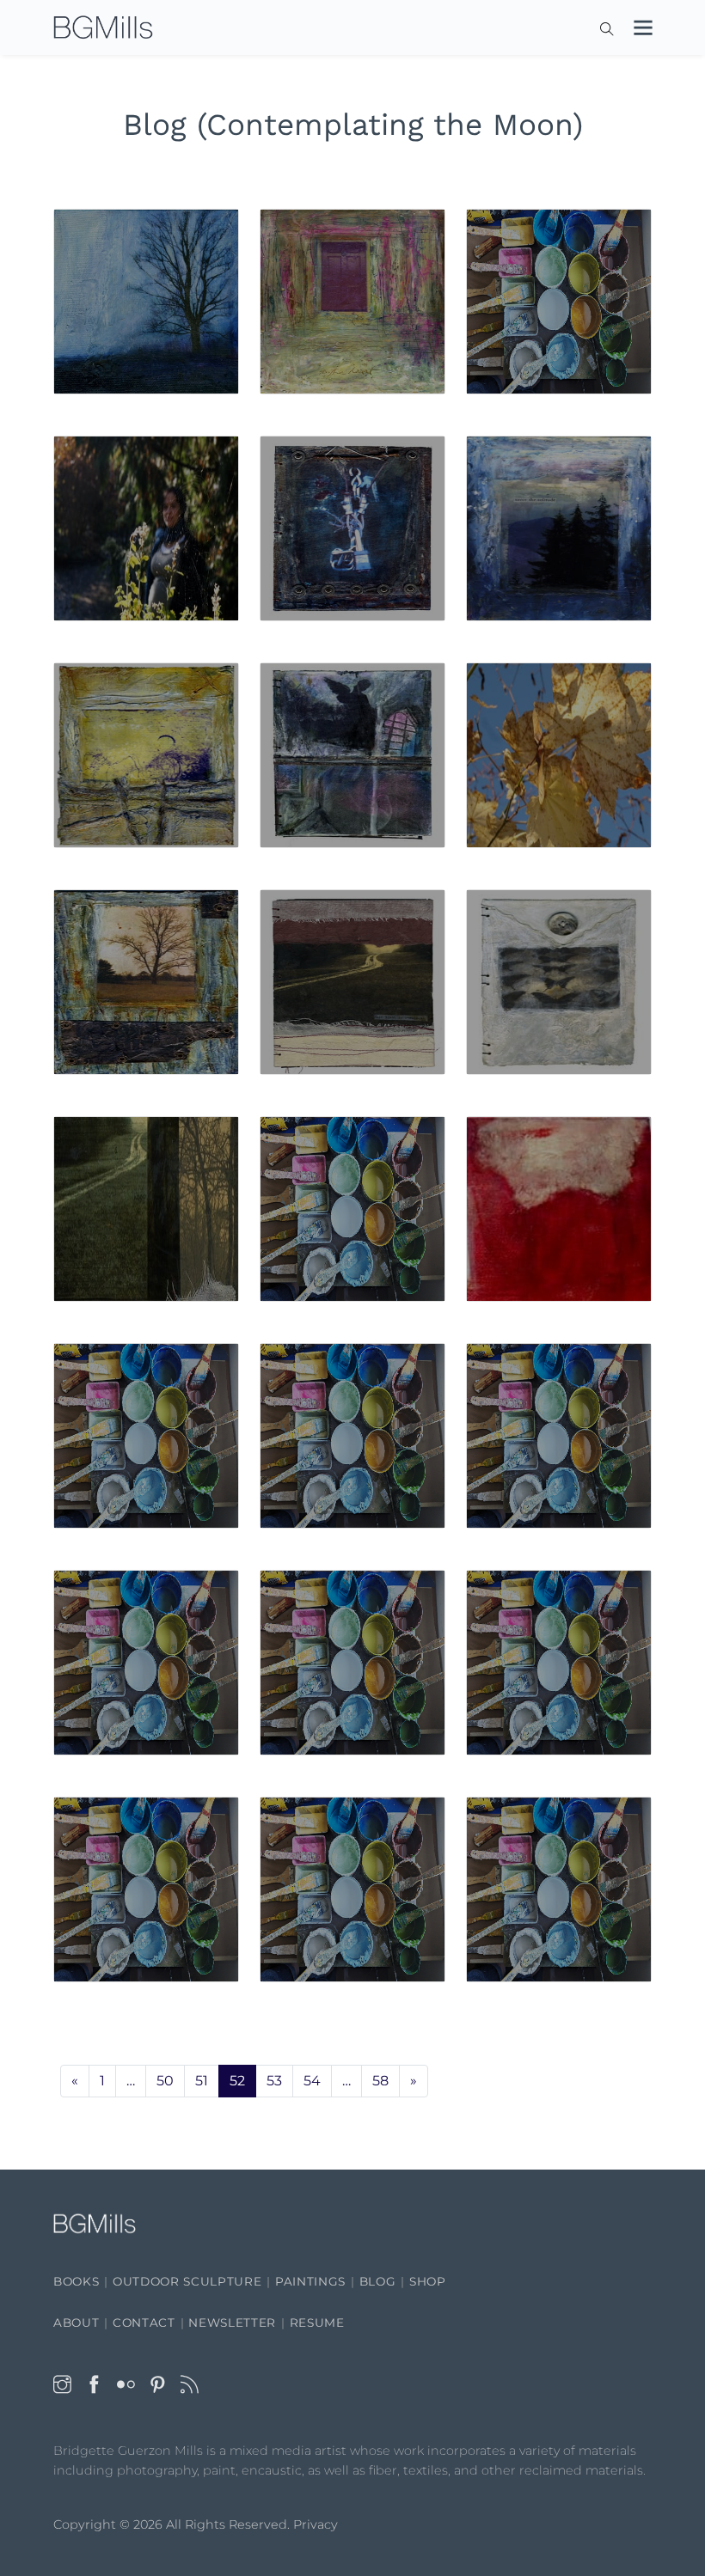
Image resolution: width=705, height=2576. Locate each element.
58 (380, 2081)
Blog (378, 2281)
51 (202, 2081)
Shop (428, 2281)
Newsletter (232, 2323)
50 (165, 2081)
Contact (144, 2323)
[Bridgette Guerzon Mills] (103, 28)
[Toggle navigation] (634, 31)
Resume (317, 2323)
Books (76, 2281)
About (76, 2323)
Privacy (316, 2524)
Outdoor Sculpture (187, 2281)
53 (274, 2081)
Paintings (310, 2281)
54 (312, 2081)
